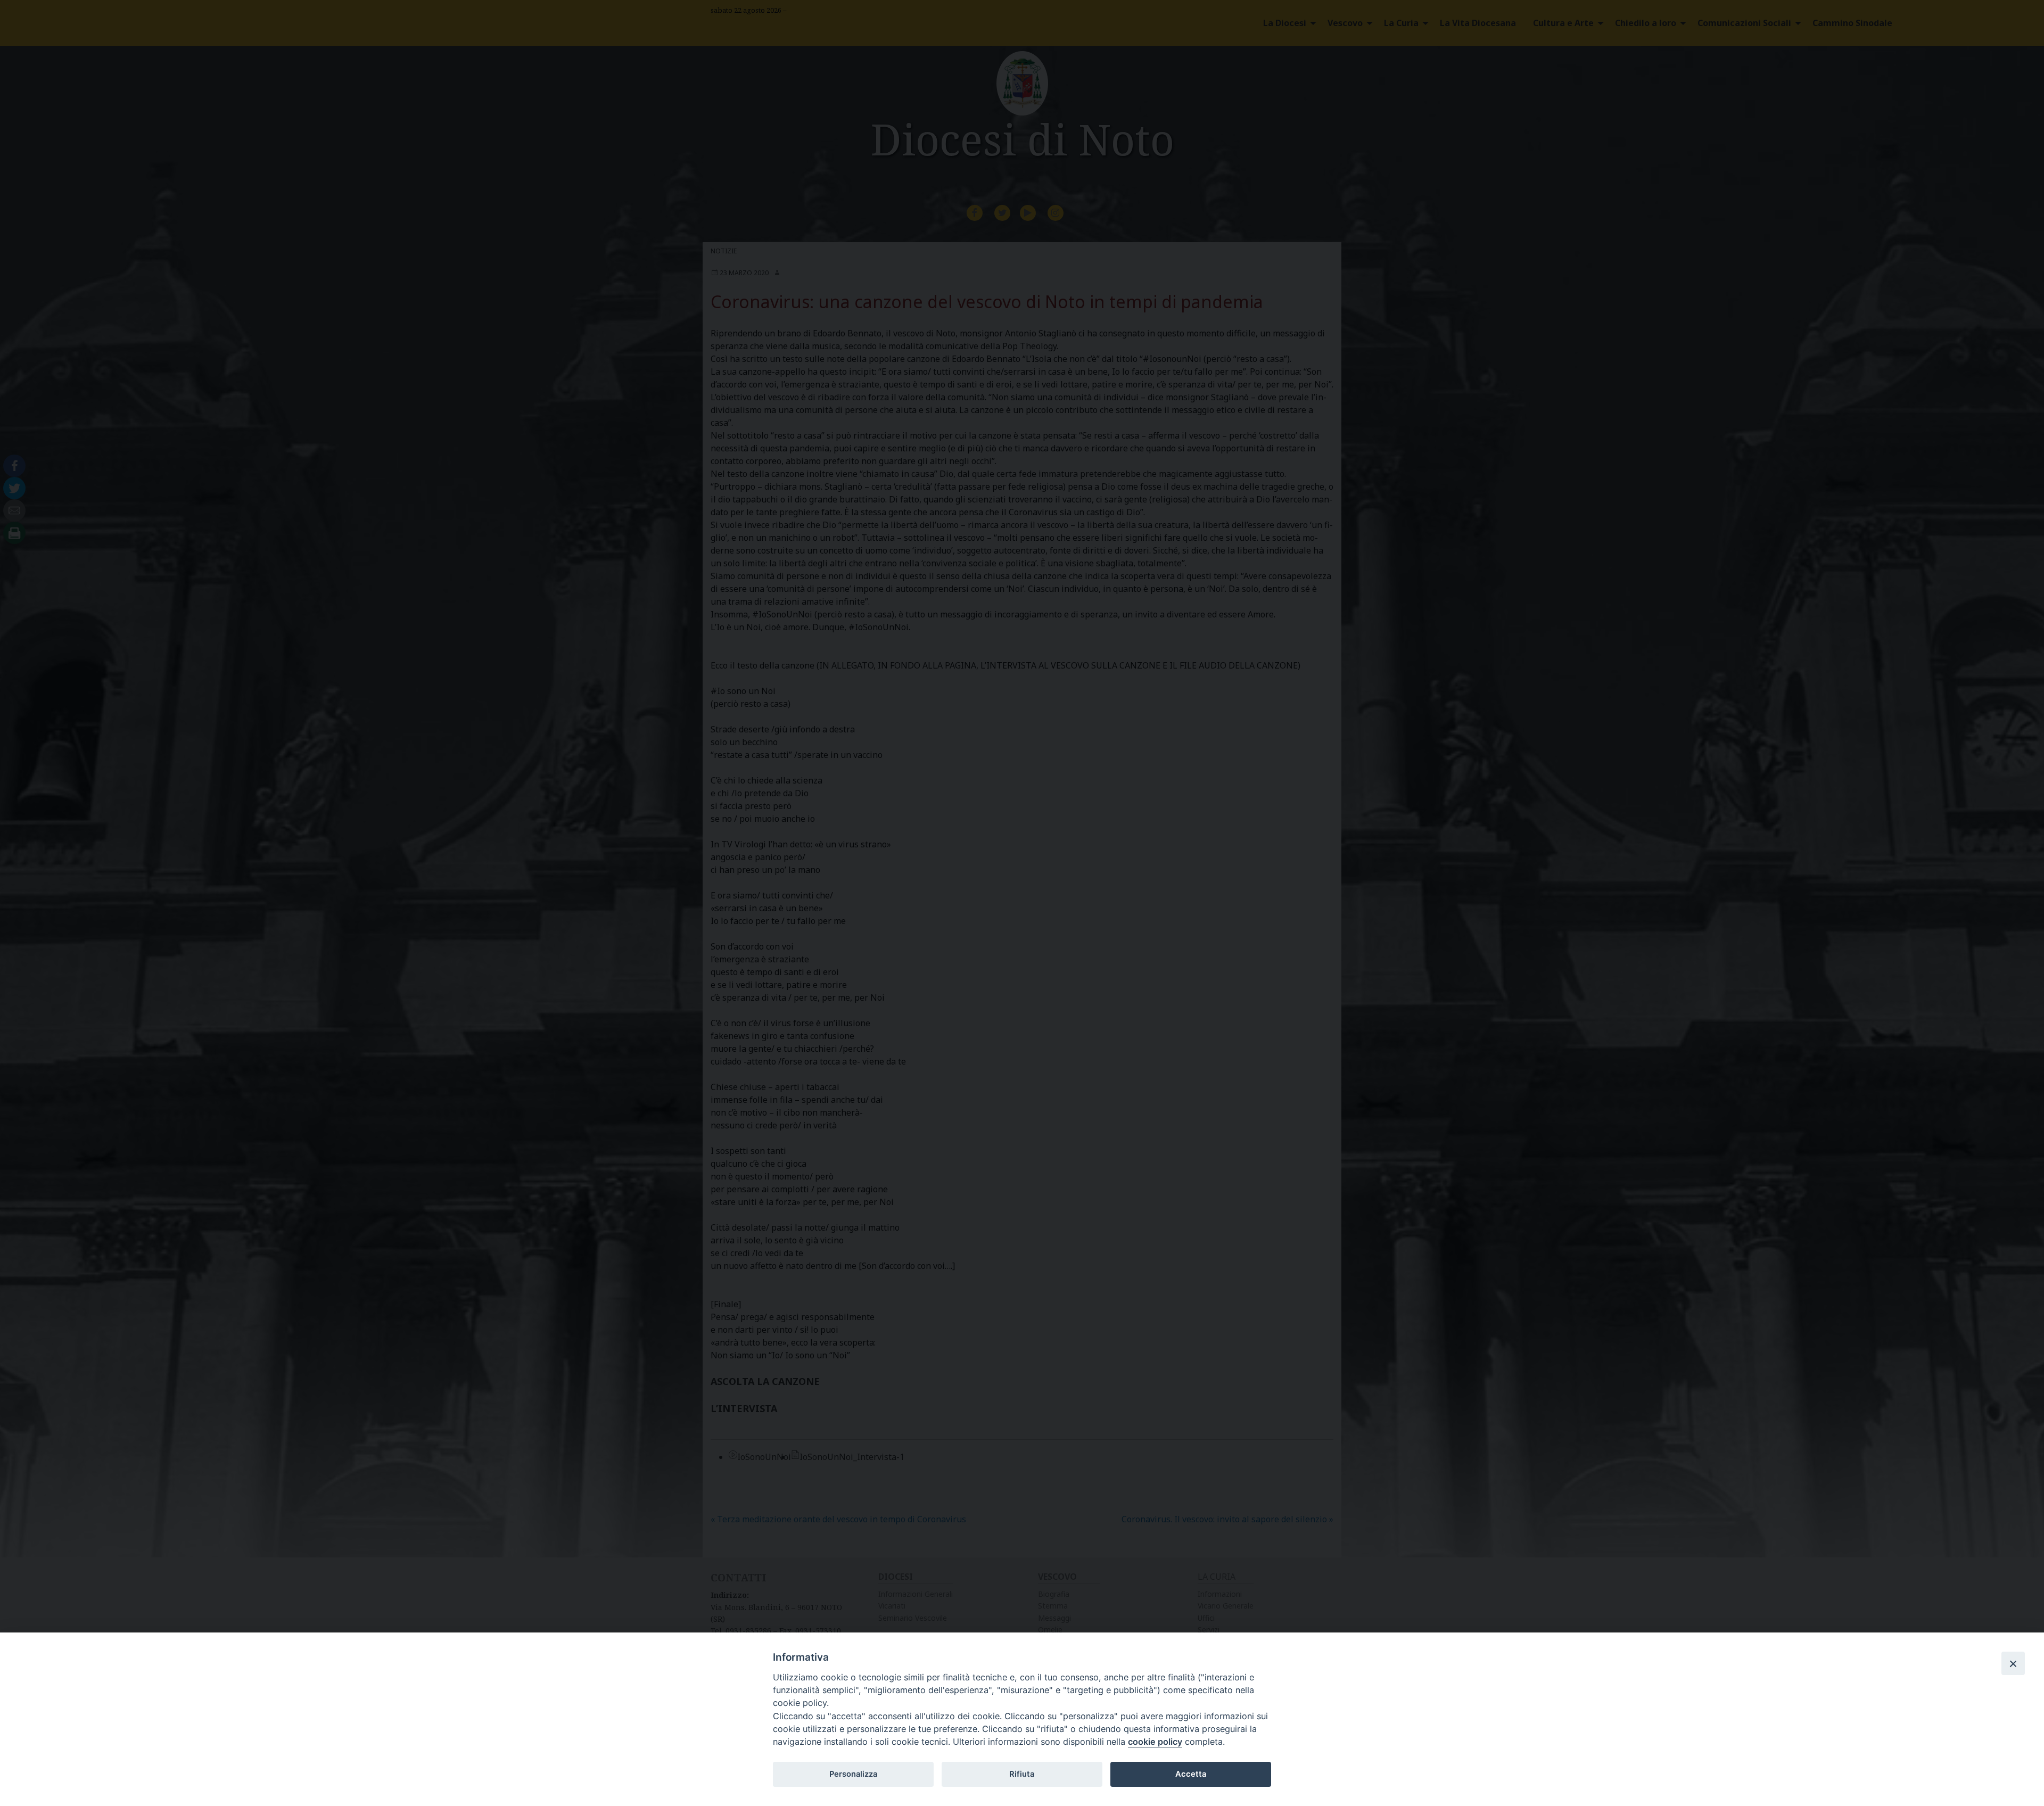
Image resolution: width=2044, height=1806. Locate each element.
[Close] (2013, 1663)
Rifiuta (1022, 1774)
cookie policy (1155, 1742)
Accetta (1191, 1774)
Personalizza (853, 1774)
